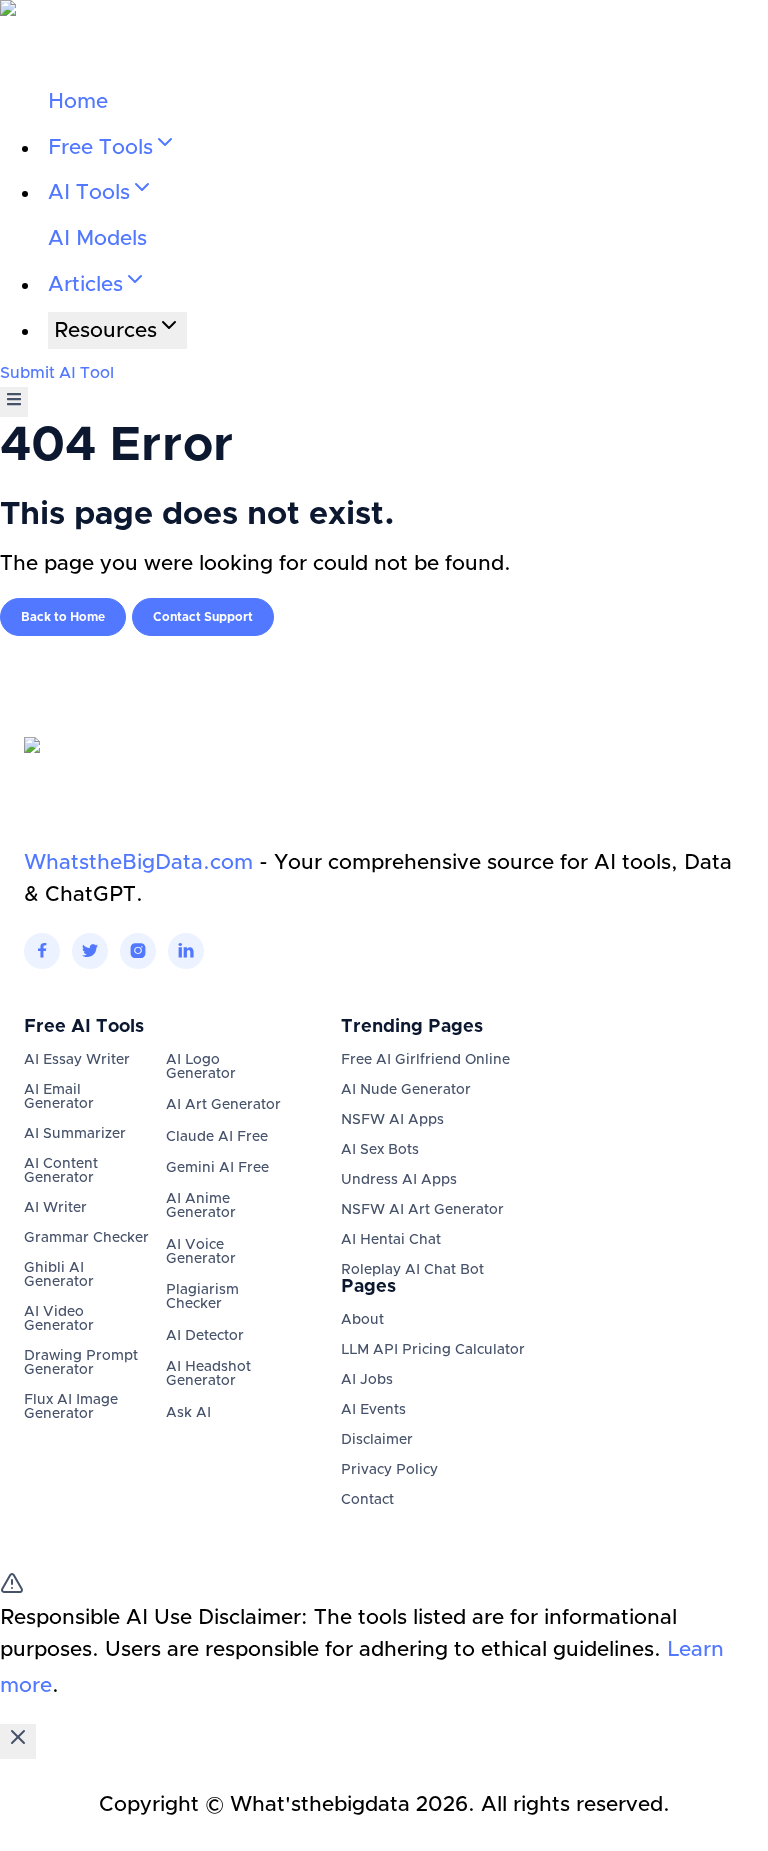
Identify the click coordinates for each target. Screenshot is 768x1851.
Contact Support (203, 617)
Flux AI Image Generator (71, 1407)
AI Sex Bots (380, 1150)
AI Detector (205, 1336)
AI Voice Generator (201, 1252)
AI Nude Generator (406, 1090)
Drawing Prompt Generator (81, 1363)
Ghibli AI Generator (59, 1275)
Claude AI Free (217, 1137)
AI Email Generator (59, 1097)
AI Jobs (367, 1380)
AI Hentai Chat (391, 1240)
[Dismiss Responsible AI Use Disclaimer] (18, 1741)
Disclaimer (377, 1440)
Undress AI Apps (399, 1180)
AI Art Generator (223, 1105)
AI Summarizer (75, 1134)
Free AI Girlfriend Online (425, 1060)
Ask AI (188, 1413)
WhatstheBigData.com (138, 862)
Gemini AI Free (217, 1168)
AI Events (373, 1410)
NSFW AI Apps (392, 1120)
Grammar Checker (86, 1238)
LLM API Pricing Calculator (433, 1350)
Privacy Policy (389, 1470)
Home (78, 101)
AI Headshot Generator (208, 1374)
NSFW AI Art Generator (422, 1210)
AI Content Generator (61, 1171)
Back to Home (63, 617)
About (362, 1320)
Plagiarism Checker (202, 1297)
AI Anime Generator (201, 1206)
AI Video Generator (59, 1319)
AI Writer (55, 1208)
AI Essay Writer (77, 1060)
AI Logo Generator (201, 1067)
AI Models (97, 238)
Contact (367, 1500)
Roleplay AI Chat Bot (412, 1270)
